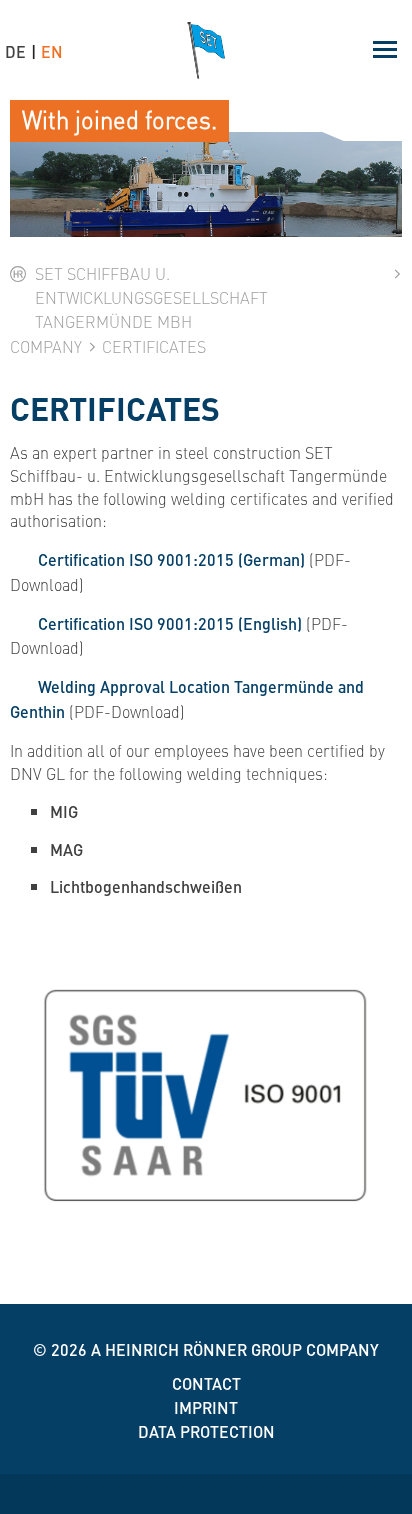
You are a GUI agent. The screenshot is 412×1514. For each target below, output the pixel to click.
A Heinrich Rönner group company (235, 1349)
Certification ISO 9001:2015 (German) (171, 559)
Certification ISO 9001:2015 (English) (170, 623)
